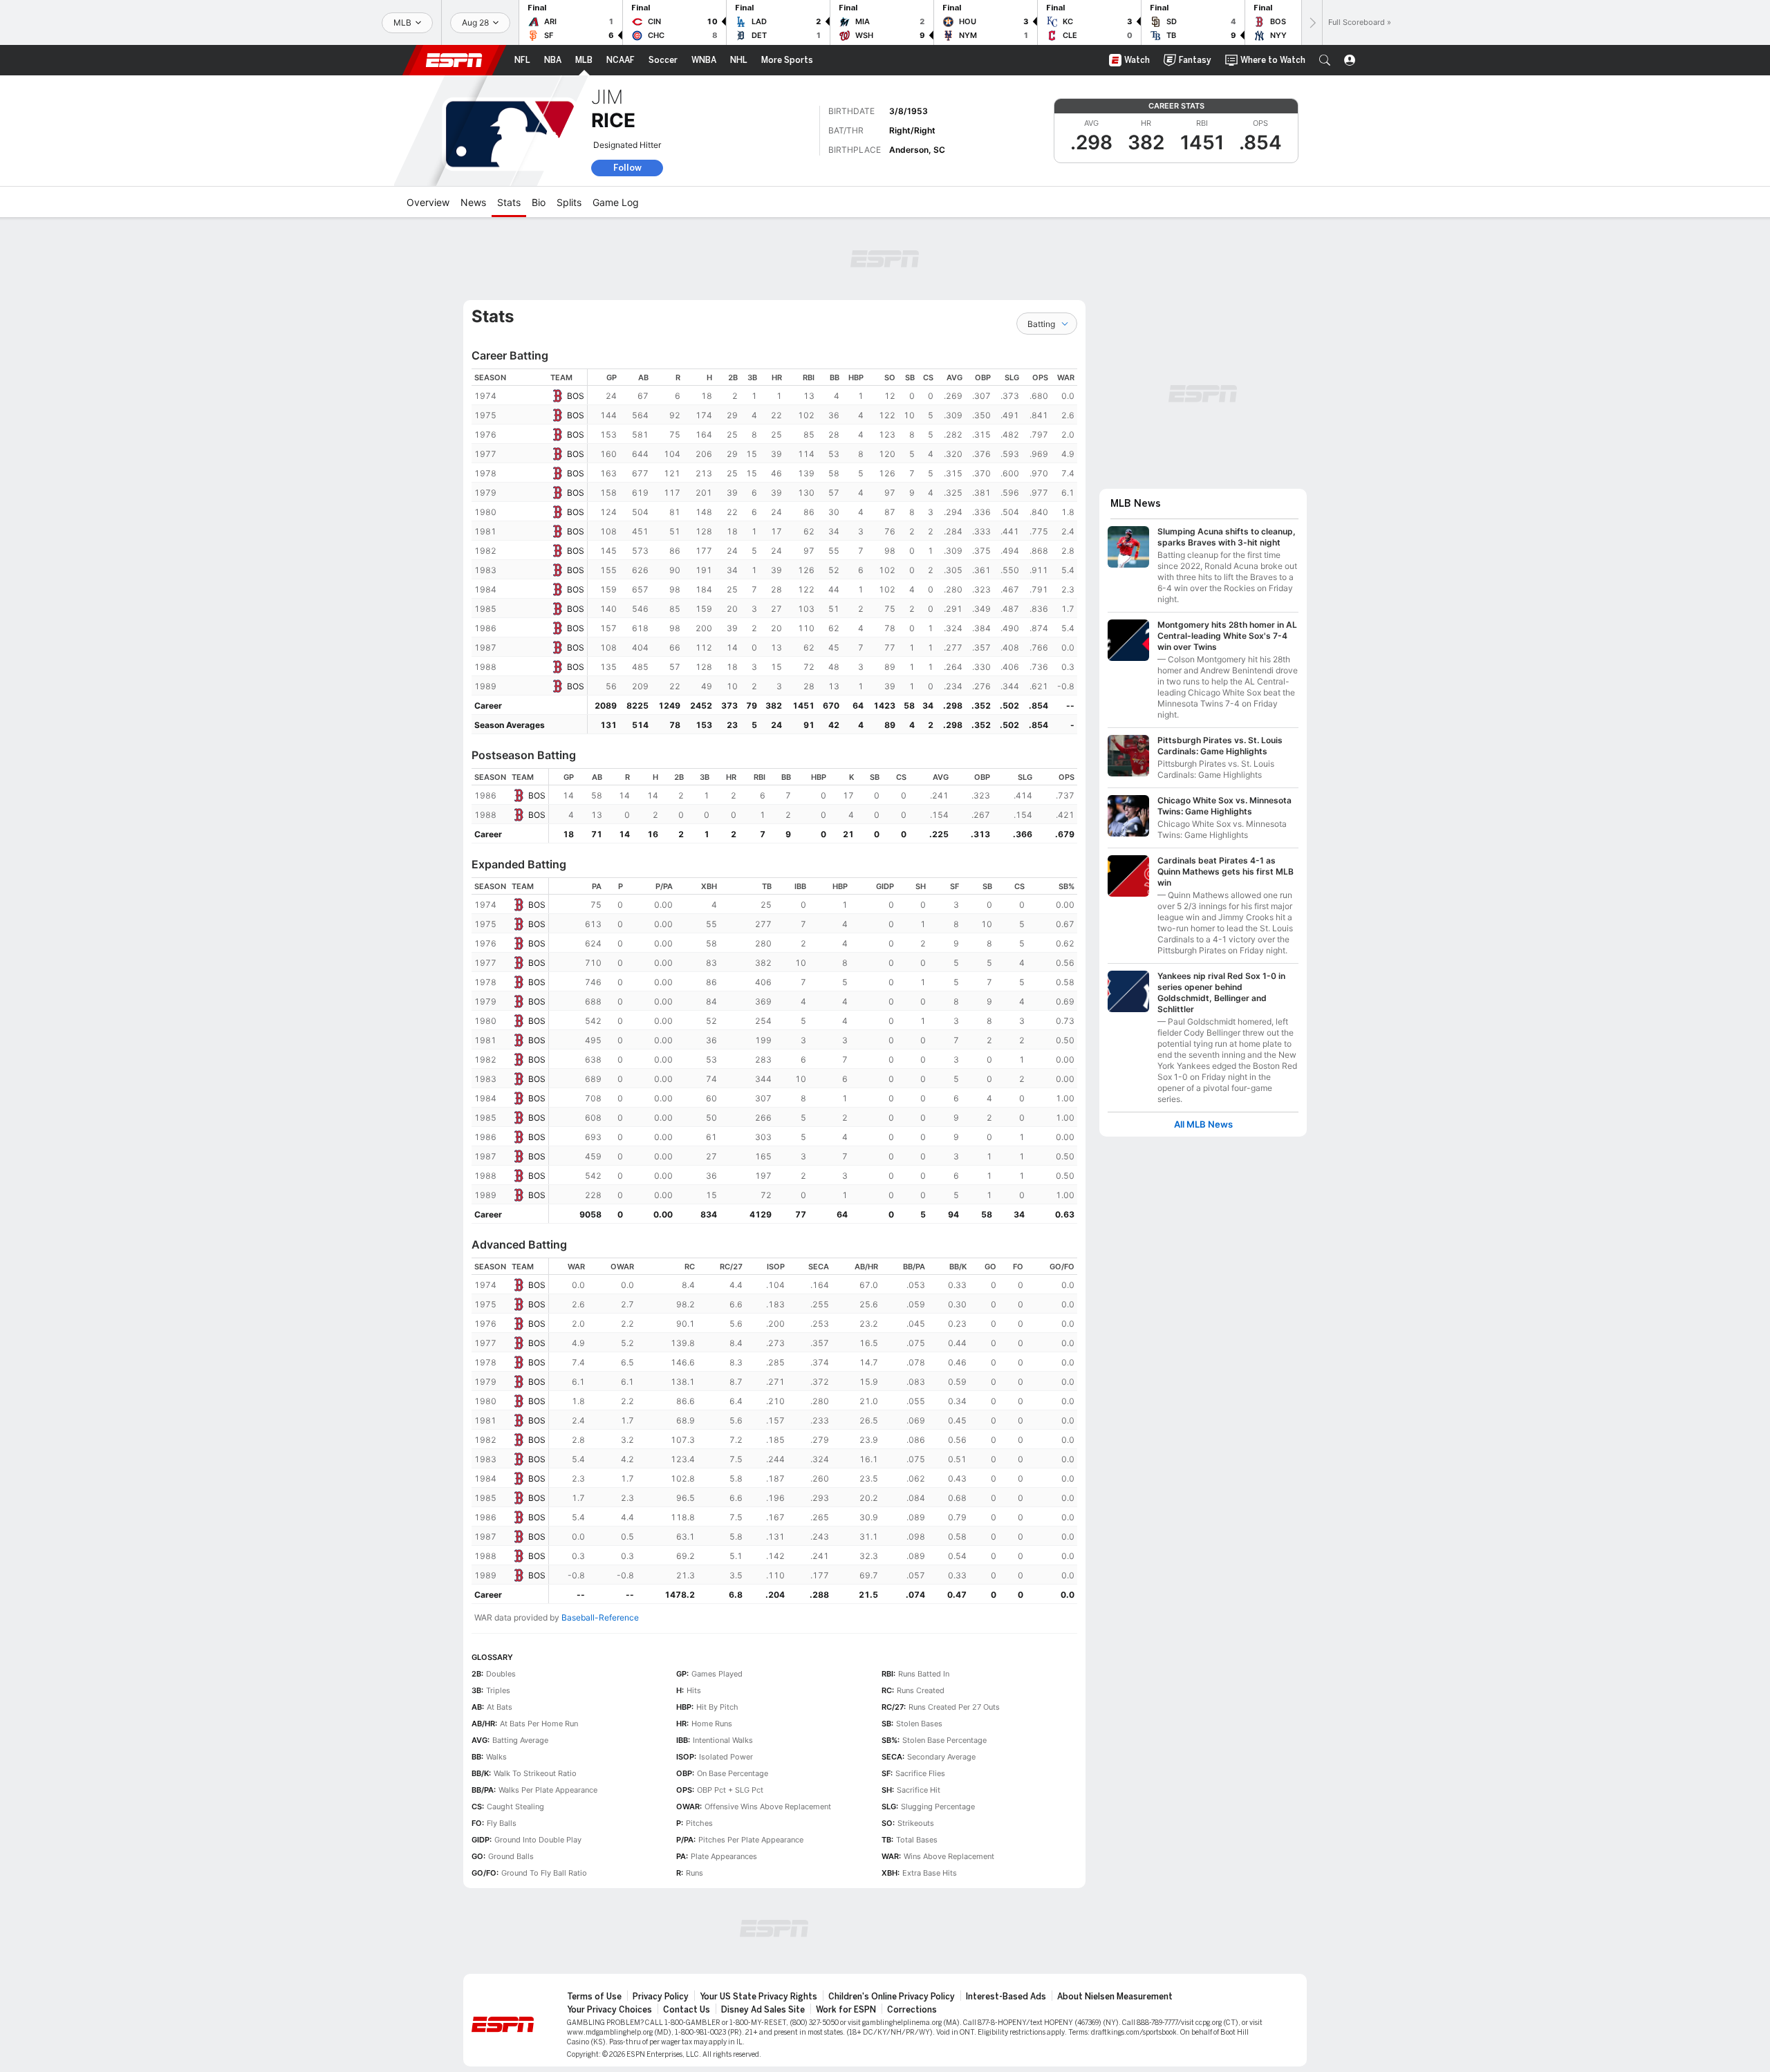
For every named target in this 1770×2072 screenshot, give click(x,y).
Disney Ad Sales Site (763, 2010)
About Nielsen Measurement (1115, 1997)
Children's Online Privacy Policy (892, 1997)
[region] (832, 551)
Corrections (912, 2010)
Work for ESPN (846, 2010)
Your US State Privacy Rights (758, 1997)
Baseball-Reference (600, 1617)
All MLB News (1203, 1124)
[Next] (1312, 22)
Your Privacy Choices (609, 2010)
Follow (627, 168)
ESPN (454, 60)
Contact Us (687, 2010)
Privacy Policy (661, 1997)
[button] (1325, 60)
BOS (576, 396)
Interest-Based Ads (1006, 1997)
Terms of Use (594, 1997)
